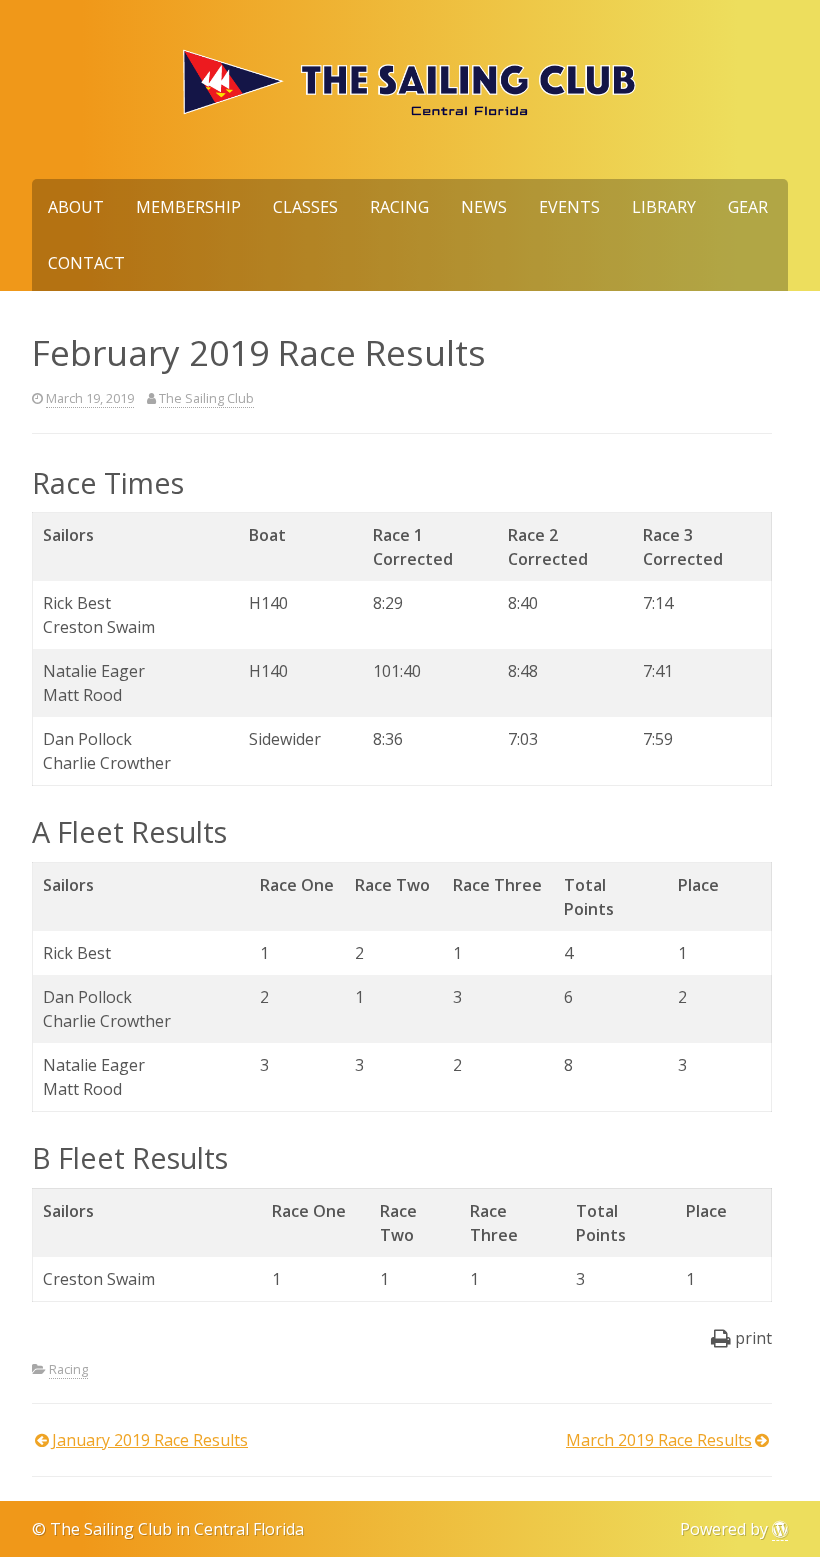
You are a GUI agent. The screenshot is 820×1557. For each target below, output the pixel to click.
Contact (86, 263)
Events (569, 207)
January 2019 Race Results (150, 1440)
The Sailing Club (206, 398)
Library (664, 207)
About (76, 207)
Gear (748, 207)
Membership (188, 207)
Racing (399, 207)
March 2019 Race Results (659, 1440)
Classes (305, 207)
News (484, 207)
